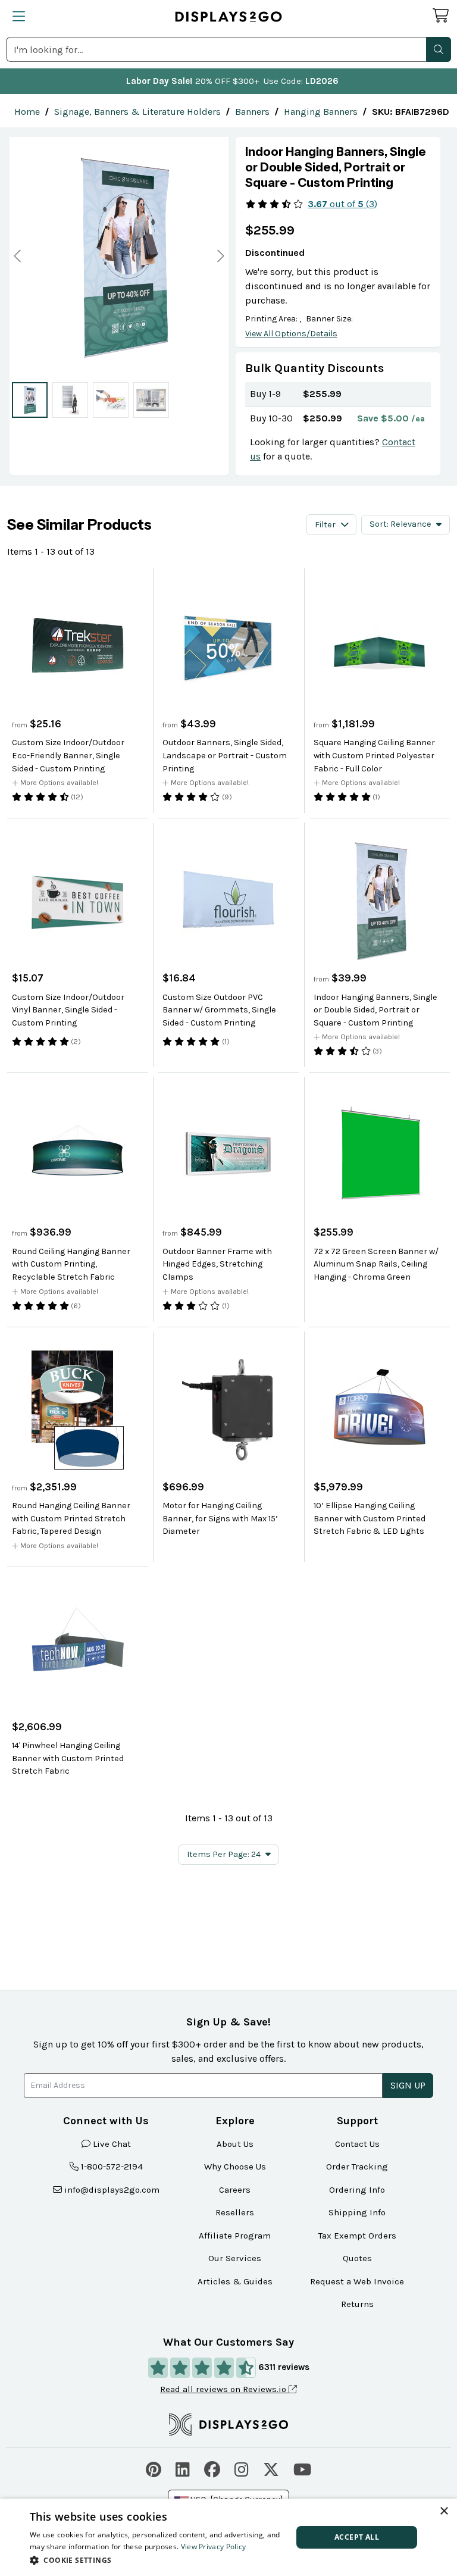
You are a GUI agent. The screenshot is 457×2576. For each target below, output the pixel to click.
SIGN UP (408, 2085)
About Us (235, 2144)
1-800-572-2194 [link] (112, 2167)
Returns (357, 2304)
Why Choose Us (235, 2167)
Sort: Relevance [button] (400, 524)
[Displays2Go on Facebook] (212, 2468)
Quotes (357, 2258)
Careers (235, 2190)
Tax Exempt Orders (357, 2236)
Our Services (235, 2258)
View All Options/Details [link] (291, 334)
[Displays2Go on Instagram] (242, 2468)
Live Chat (112, 2144)
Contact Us (357, 2144)
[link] (27, 112)
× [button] (444, 2511)
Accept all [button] (357, 2537)
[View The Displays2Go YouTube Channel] (302, 2468)
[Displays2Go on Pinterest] (154, 2468)
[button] (439, 49)
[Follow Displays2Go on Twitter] (271, 2468)
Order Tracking (357, 2167)
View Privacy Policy (214, 2547)
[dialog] (228, 2537)
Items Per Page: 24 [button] (224, 1854)
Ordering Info (357, 2190)
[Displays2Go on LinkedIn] (183, 2468)
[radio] (30, 400)
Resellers (235, 2212)
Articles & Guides (235, 2281)
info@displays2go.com (112, 2190)
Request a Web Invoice (357, 2281)
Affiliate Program (235, 2236)
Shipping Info (357, 2212)
